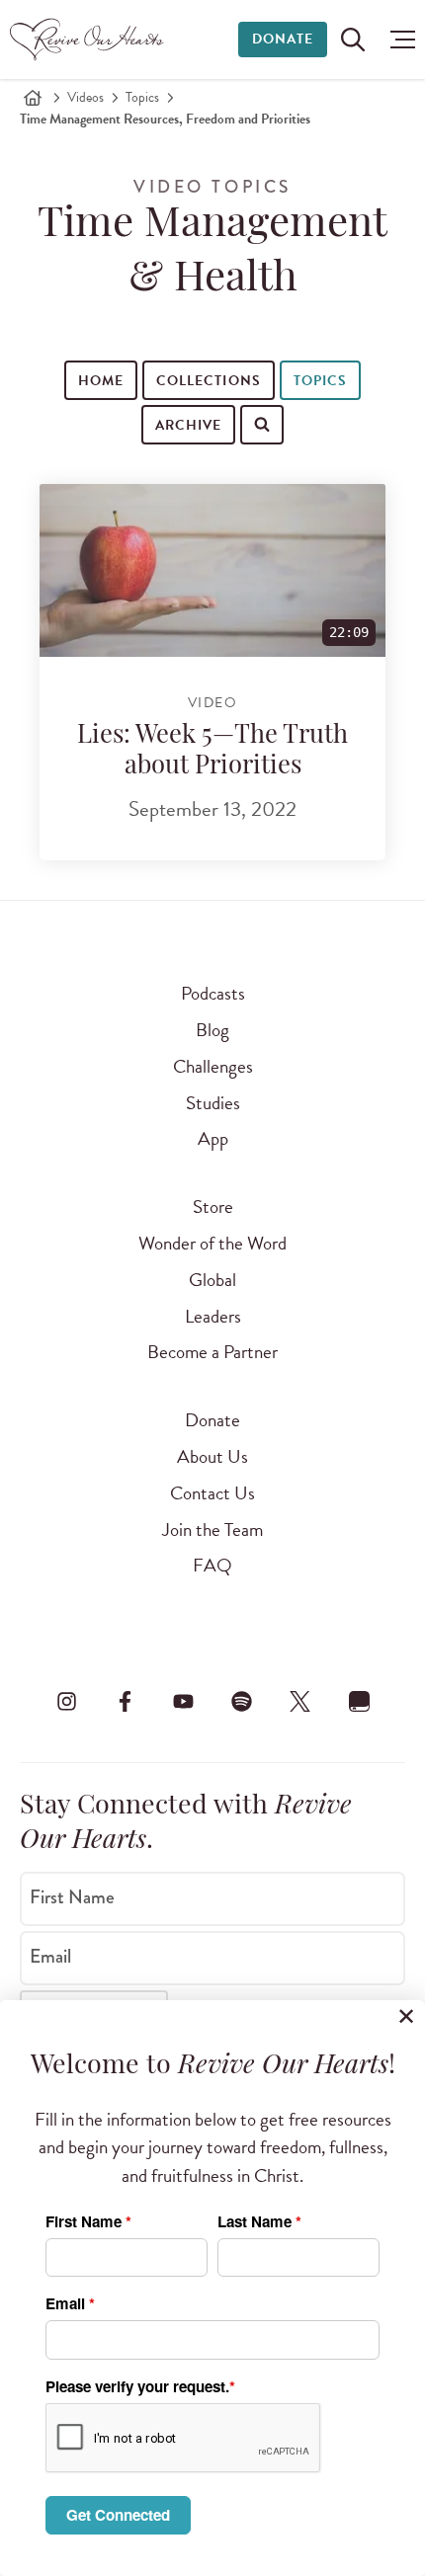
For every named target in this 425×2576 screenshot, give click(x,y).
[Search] (42, 465)
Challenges (213, 1066)
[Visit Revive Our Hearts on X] (300, 1701)
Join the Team (212, 1529)
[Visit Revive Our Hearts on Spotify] (242, 1701)
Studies (213, 1103)
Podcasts (213, 993)
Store (213, 1207)
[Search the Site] (353, 40)
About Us (212, 1456)
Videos (85, 97)
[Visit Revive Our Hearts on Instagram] (66, 1701)
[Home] (33, 98)
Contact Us (212, 1493)
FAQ (212, 1565)
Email (50, 1957)
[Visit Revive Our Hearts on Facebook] (125, 1701)
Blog (212, 1030)
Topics (142, 97)
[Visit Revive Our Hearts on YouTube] (183, 1701)
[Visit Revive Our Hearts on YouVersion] (359, 1701)
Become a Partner (212, 1352)
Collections (208, 381)
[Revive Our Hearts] (89, 40)
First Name (72, 1897)
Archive (188, 425)
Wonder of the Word (212, 1243)
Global (212, 1280)
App (213, 1138)
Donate (283, 39)
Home (101, 381)
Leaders (213, 1316)
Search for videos (126, 467)
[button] (398, 40)
